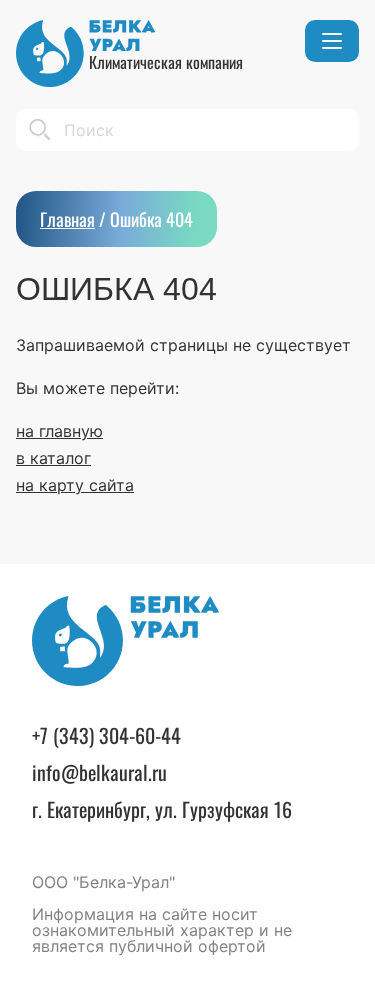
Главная (67, 219)
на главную (59, 431)
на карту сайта (75, 485)
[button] (332, 41)
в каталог (53, 458)
